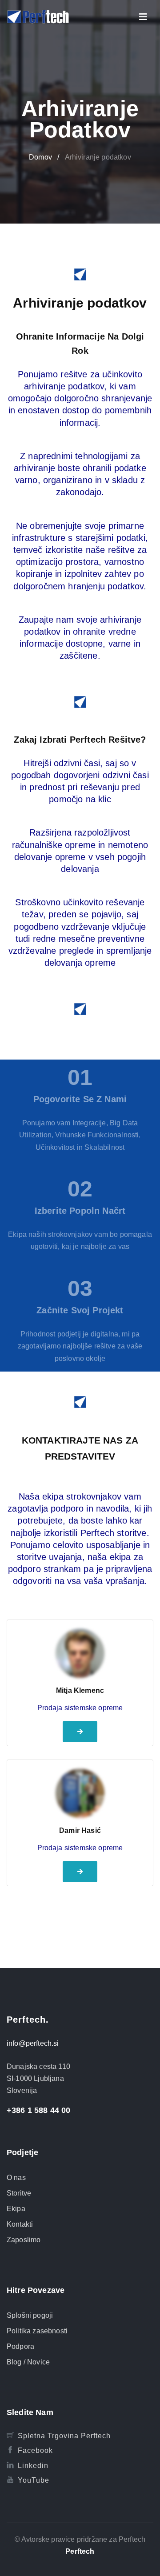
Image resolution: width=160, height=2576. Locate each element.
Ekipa (16, 2209)
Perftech (80, 2551)
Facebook (35, 2450)
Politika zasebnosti (37, 2331)
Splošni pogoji (30, 2315)
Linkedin (33, 2466)
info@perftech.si (33, 2043)
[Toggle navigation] (143, 17)
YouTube (34, 2480)
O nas (16, 2178)
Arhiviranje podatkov (98, 157)
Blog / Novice (28, 2362)
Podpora (20, 2346)
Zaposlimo (24, 2240)
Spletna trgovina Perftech (64, 2436)
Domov (40, 157)
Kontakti (20, 2224)
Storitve (19, 2193)
